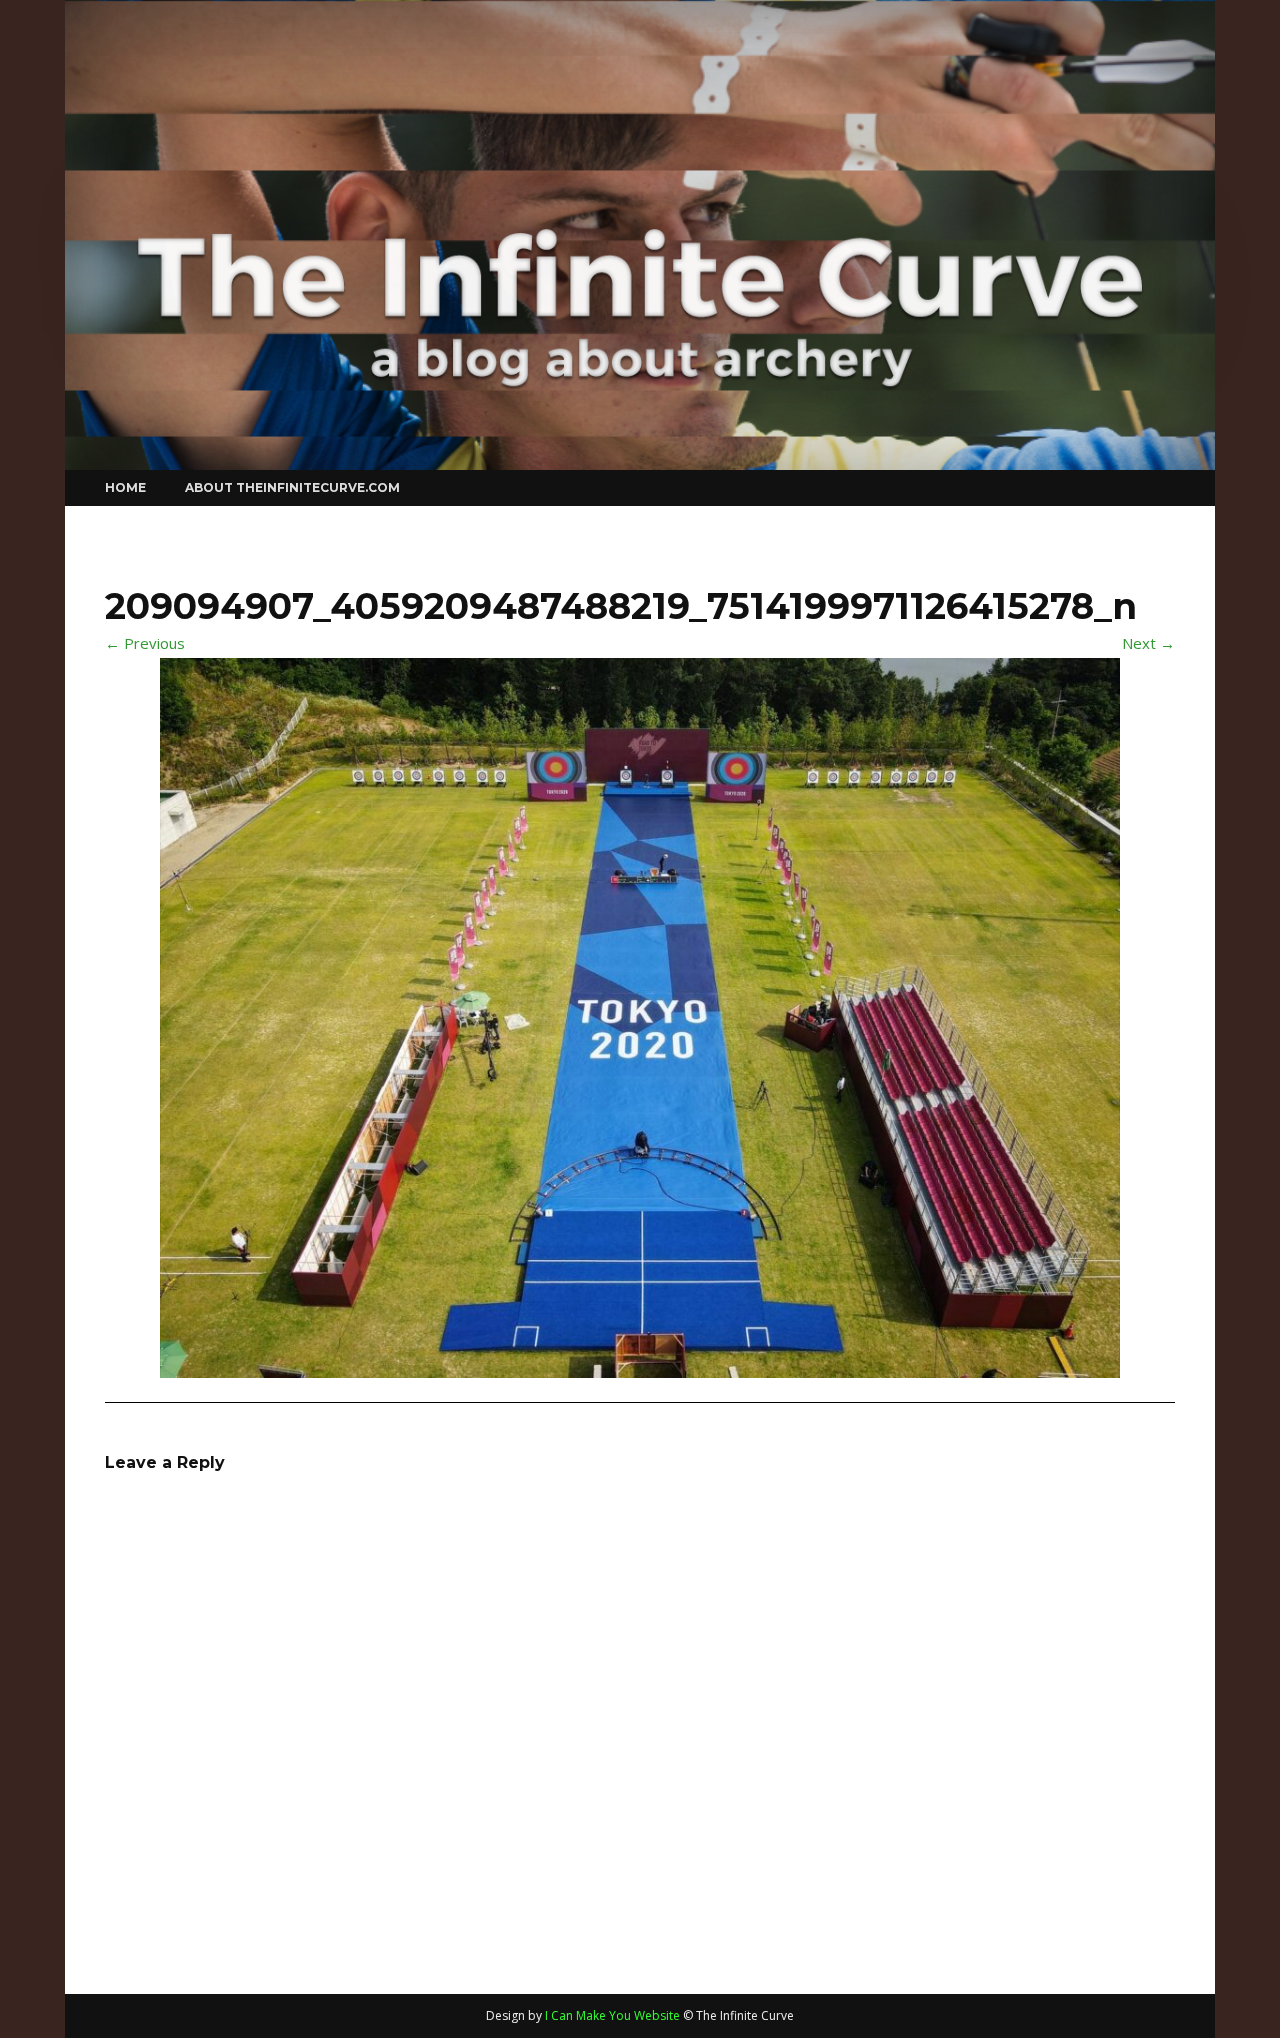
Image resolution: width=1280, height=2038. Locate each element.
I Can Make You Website (612, 2015)
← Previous (145, 643)
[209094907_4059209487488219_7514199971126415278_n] (640, 1015)
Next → (1148, 643)
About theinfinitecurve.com (292, 487)
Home (125, 487)
